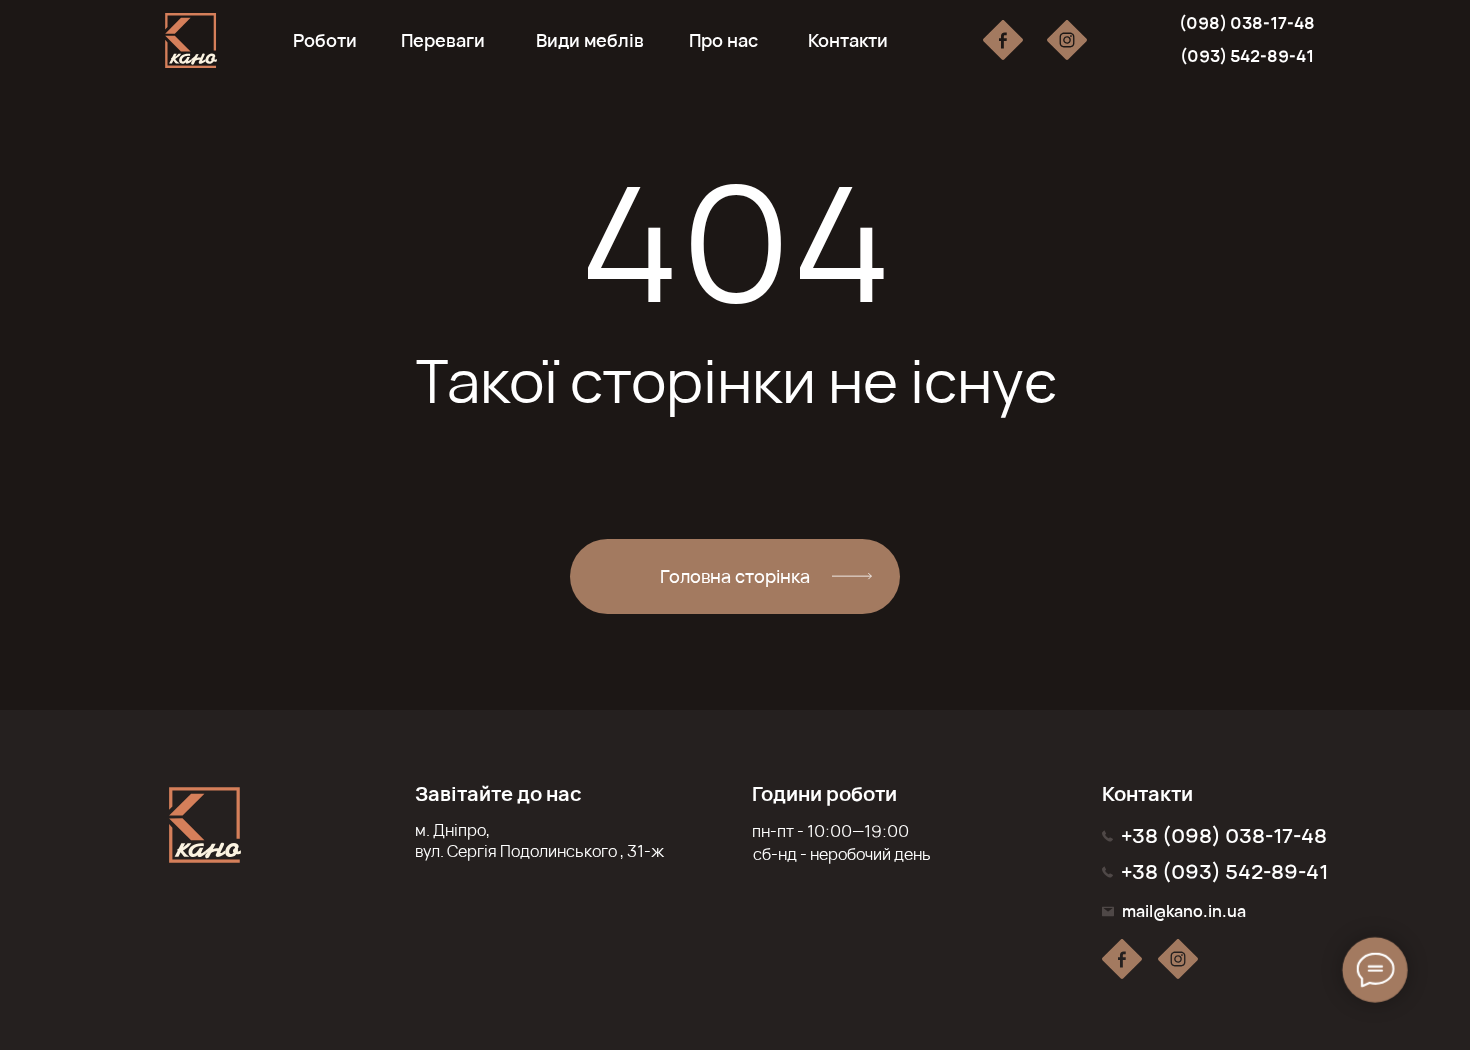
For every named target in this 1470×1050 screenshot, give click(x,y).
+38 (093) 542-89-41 (1224, 871)
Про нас (723, 40)
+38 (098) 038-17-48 (1224, 835)
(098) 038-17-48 (1247, 23)
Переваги (443, 40)
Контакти (848, 40)
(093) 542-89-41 (1247, 56)
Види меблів (590, 40)
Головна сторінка (735, 576)
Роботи (325, 40)
